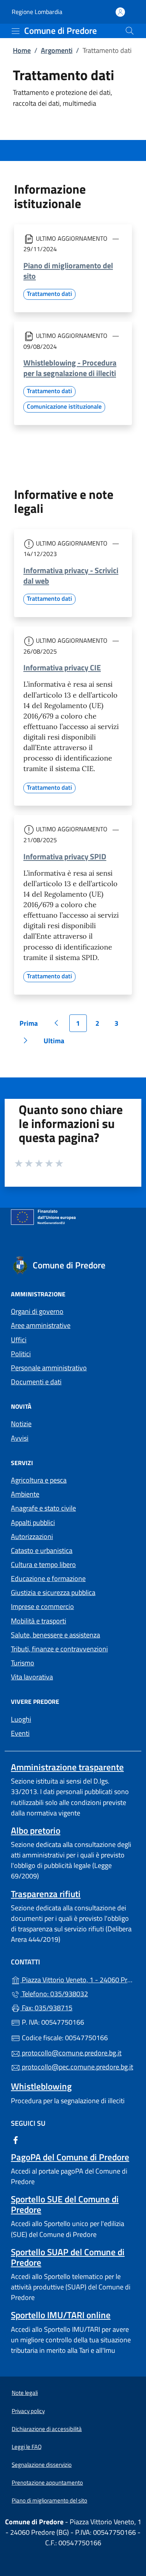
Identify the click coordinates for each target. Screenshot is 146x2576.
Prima (31, 1025)
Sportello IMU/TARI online (61, 2315)
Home (22, 50)
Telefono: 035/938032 (54, 1994)
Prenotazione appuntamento (47, 2482)
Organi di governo (37, 1311)
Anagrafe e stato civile (43, 1508)
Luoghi (21, 1719)
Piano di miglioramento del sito (68, 271)
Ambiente (25, 1494)
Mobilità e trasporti (39, 1621)
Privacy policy (28, 2411)
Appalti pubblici (33, 1522)
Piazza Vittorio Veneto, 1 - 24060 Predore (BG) (78, 1979)
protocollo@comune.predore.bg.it (71, 2053)
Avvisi (20, 1438)
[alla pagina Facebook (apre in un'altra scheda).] (16, 2139)
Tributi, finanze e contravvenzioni (59, 1649)
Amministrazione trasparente (67, 1767)
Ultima (57, 1042)
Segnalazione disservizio (42, 2465)
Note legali (25, 2393)
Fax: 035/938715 (46, 2008)
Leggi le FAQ (27, 2447)
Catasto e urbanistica (42, 1550)
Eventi (20, 1733)
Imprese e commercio (42, 1606)
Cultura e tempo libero (43, 1564)
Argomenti (57, 50)
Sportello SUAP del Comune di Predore (68, 2257)
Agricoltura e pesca (39, 1480)
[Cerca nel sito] (130, 31)
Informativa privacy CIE (62, 667)
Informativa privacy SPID (65, 856)
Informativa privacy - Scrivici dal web (71, 575)
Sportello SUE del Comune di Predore (65, 2204)
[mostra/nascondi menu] (16, 31)
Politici (21, 1354)
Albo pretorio (36, 1830)
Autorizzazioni (32, 1536)
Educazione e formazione (48, 1578)
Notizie (21, 1424)
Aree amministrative (41, 1325)
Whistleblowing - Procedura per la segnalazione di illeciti (70, 368)
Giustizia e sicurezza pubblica (53, 1592)
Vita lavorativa (32, 1677)
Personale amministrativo (49, 1368)
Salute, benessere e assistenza (55, 1635)
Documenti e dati (36, 1382)
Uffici (19, 1340)
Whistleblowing (41, 2086)
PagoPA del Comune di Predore (70, 2157)
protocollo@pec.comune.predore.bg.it (77, 2067)
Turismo (23, 1663)
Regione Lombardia (37, 12)
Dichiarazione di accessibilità (47, 2429)
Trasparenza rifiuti (46, 1894)
